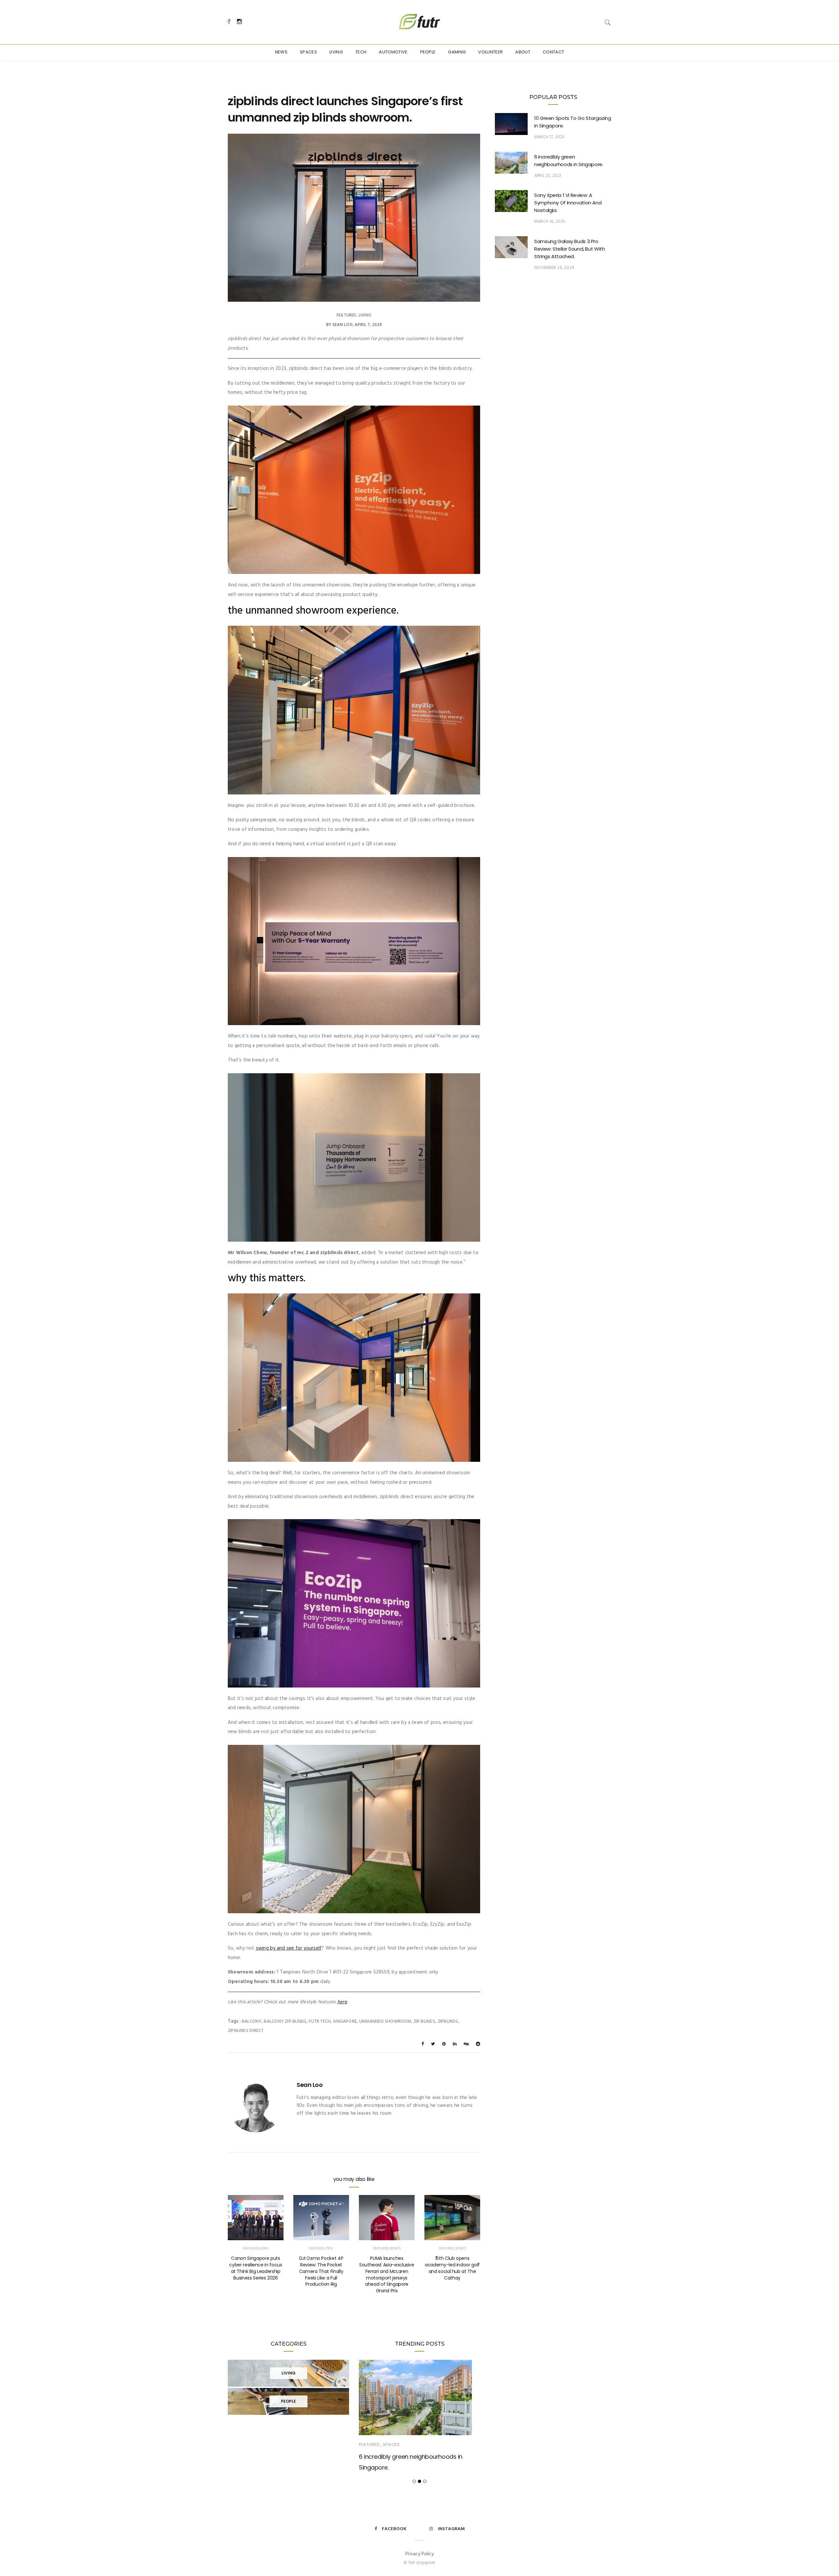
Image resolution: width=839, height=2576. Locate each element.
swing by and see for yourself (289, 1948)
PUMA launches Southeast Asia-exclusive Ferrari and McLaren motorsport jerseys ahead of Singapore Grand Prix (387, 2274)
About (523, 52)
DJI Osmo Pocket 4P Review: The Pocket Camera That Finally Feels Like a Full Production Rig (321, 2271)
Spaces (308, 52)
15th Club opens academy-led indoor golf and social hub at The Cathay (452, 2268)
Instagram (451, 2529)
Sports (395, 2248)
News (281, 52)
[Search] (608, 22)
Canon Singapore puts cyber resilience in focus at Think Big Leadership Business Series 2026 (255, 2268)
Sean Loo (342, 325)
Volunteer (490, 52)
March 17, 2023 (549, 137)
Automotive (393, 52)
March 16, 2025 (550, 222)
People (428, 52)
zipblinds (448, 2022)
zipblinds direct (246, 2031)
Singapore (345, 2022)
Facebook (394, 2529)
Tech (361, 52)
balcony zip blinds (285, 2022)
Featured (346, 315)
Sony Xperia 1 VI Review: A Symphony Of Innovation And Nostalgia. (568, 203)
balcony (252, 2022)
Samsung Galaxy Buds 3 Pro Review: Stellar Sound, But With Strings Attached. (569, 249)
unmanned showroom (385, 2022)
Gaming (457, 52)
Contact (553, 52)
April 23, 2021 (548, 176)
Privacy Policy (419, 2554)
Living (336, 52)
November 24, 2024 (554, 268)
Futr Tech (320, 2022)
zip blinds (424, 2022)
